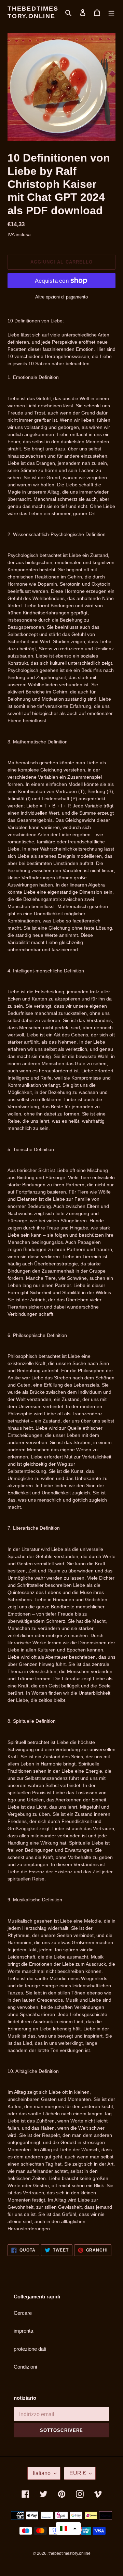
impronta (23, 2331)
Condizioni (25, 2367)
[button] (68, 2528)
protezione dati (30, 2349)
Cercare (23, 2313)
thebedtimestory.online (33, 12)
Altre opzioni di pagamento (61, 297)
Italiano (42, 2473)
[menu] (111, 12)
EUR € (78, 2473)
